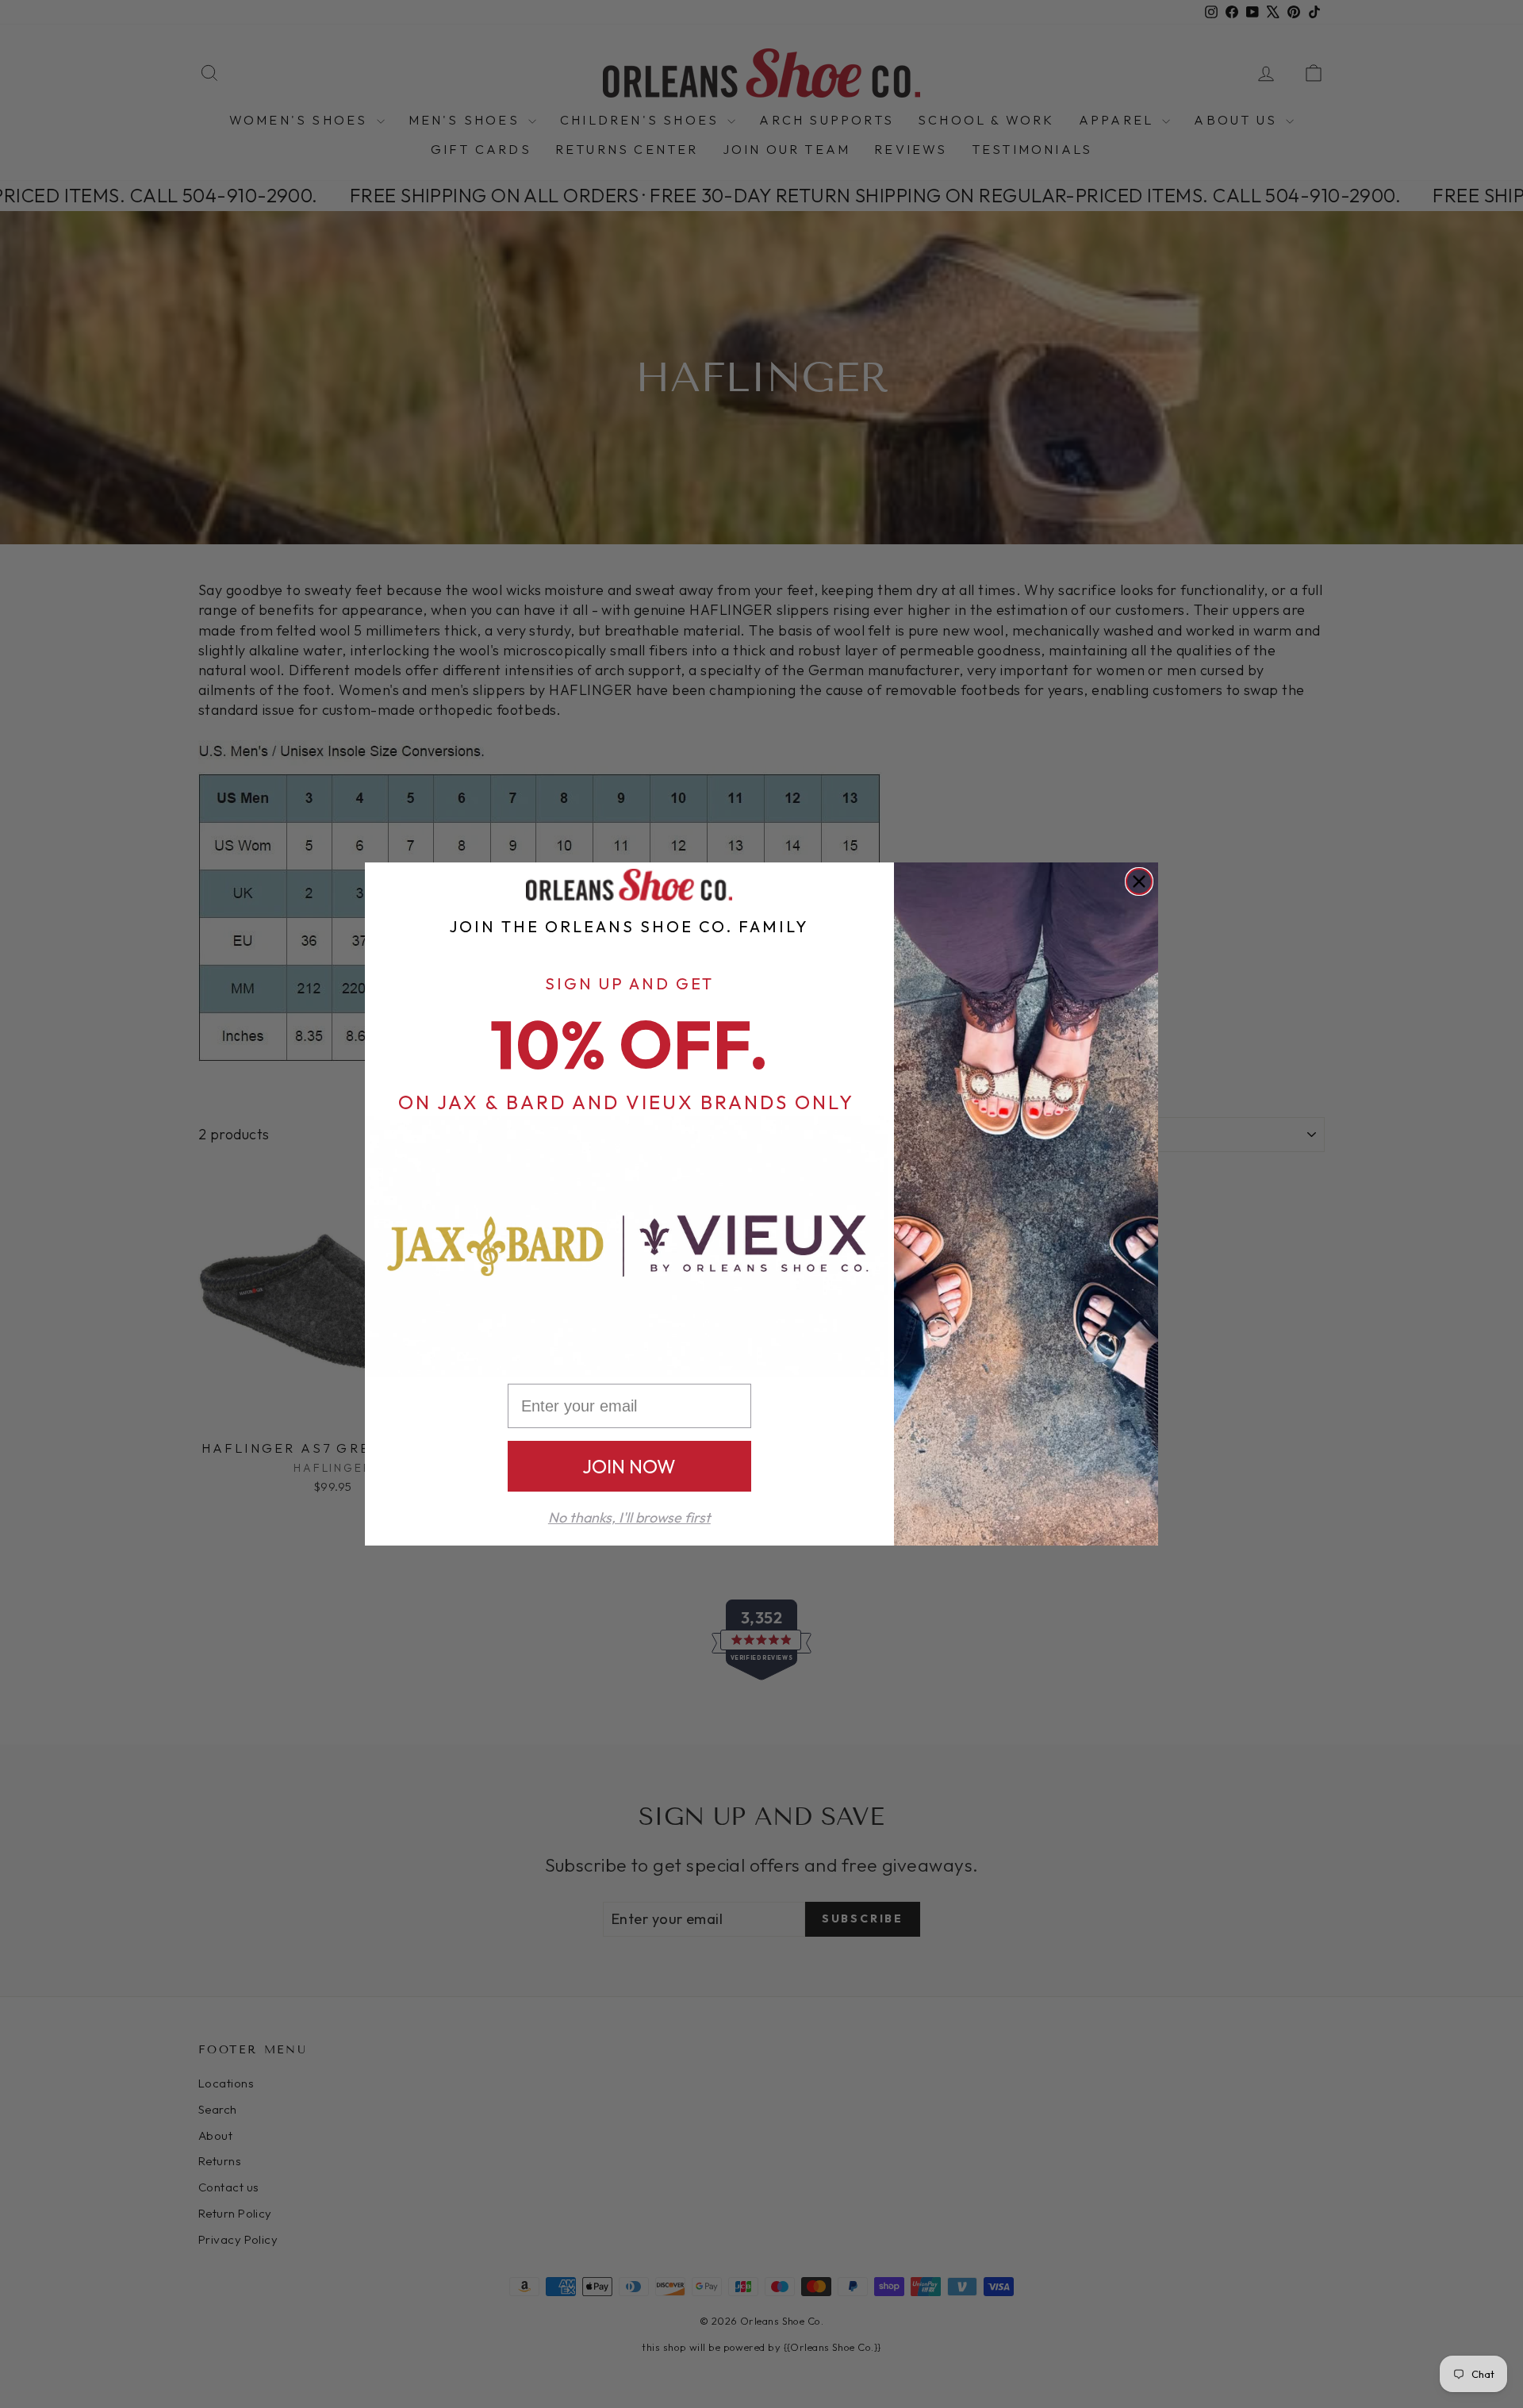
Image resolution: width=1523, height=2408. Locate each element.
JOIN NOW (629, 1466)
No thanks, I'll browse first (629, 1517)
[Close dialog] (1139, 881)
